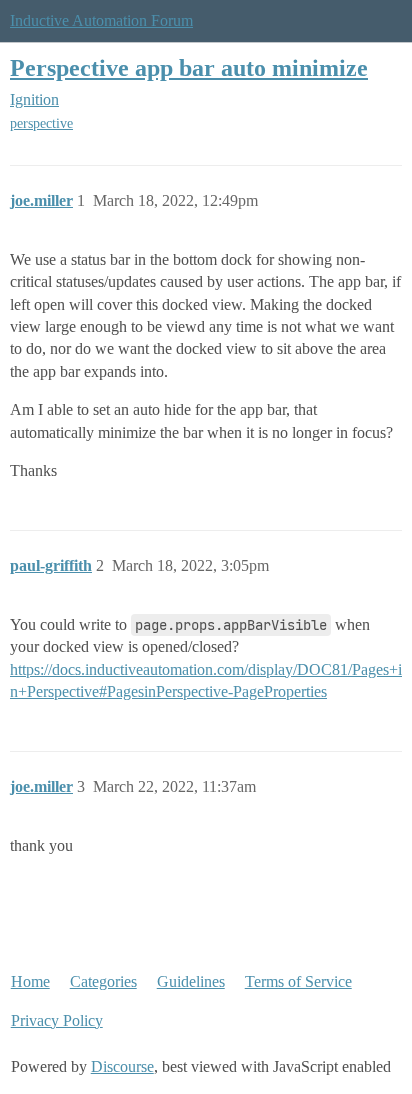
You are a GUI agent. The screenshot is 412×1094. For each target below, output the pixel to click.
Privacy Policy (57, 1020)
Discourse (122, 1066)
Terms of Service (298, 981)
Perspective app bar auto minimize (189, 67)
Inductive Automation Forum (101, 20)
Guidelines (191, 981)
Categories (103, 981)
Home (30, 981)
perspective (41, 123)
